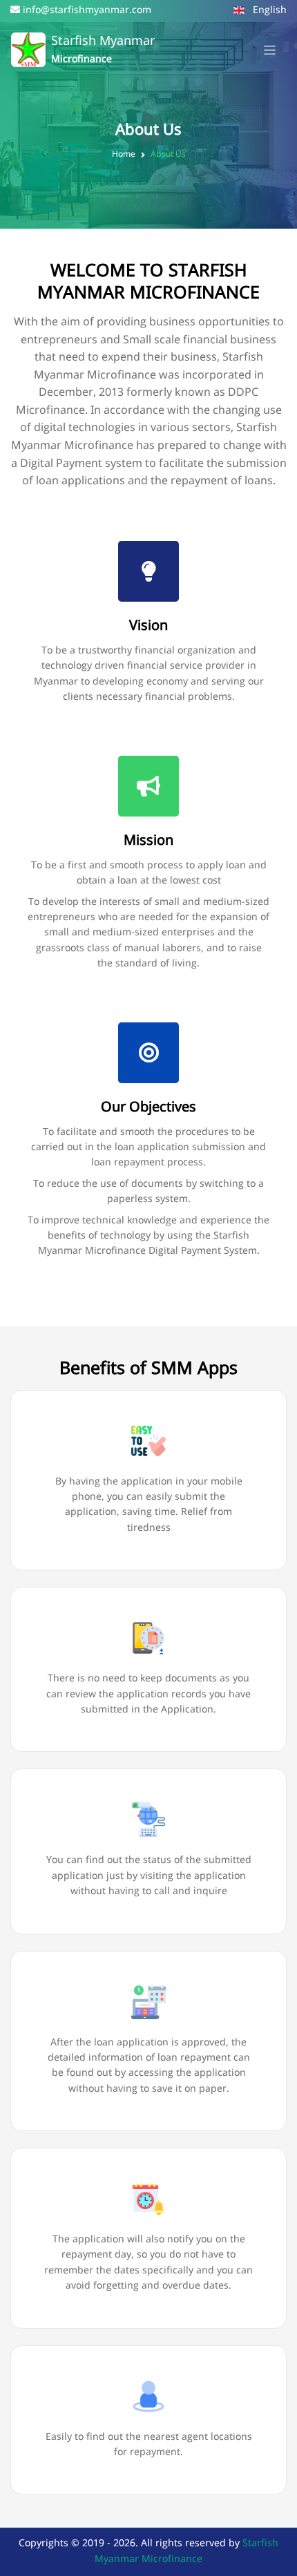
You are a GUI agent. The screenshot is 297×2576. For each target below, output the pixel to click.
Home (124, 155)
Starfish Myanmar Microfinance (186, 2551)
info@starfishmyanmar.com (87, 11)
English (268, 11)
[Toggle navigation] (270, 50)
